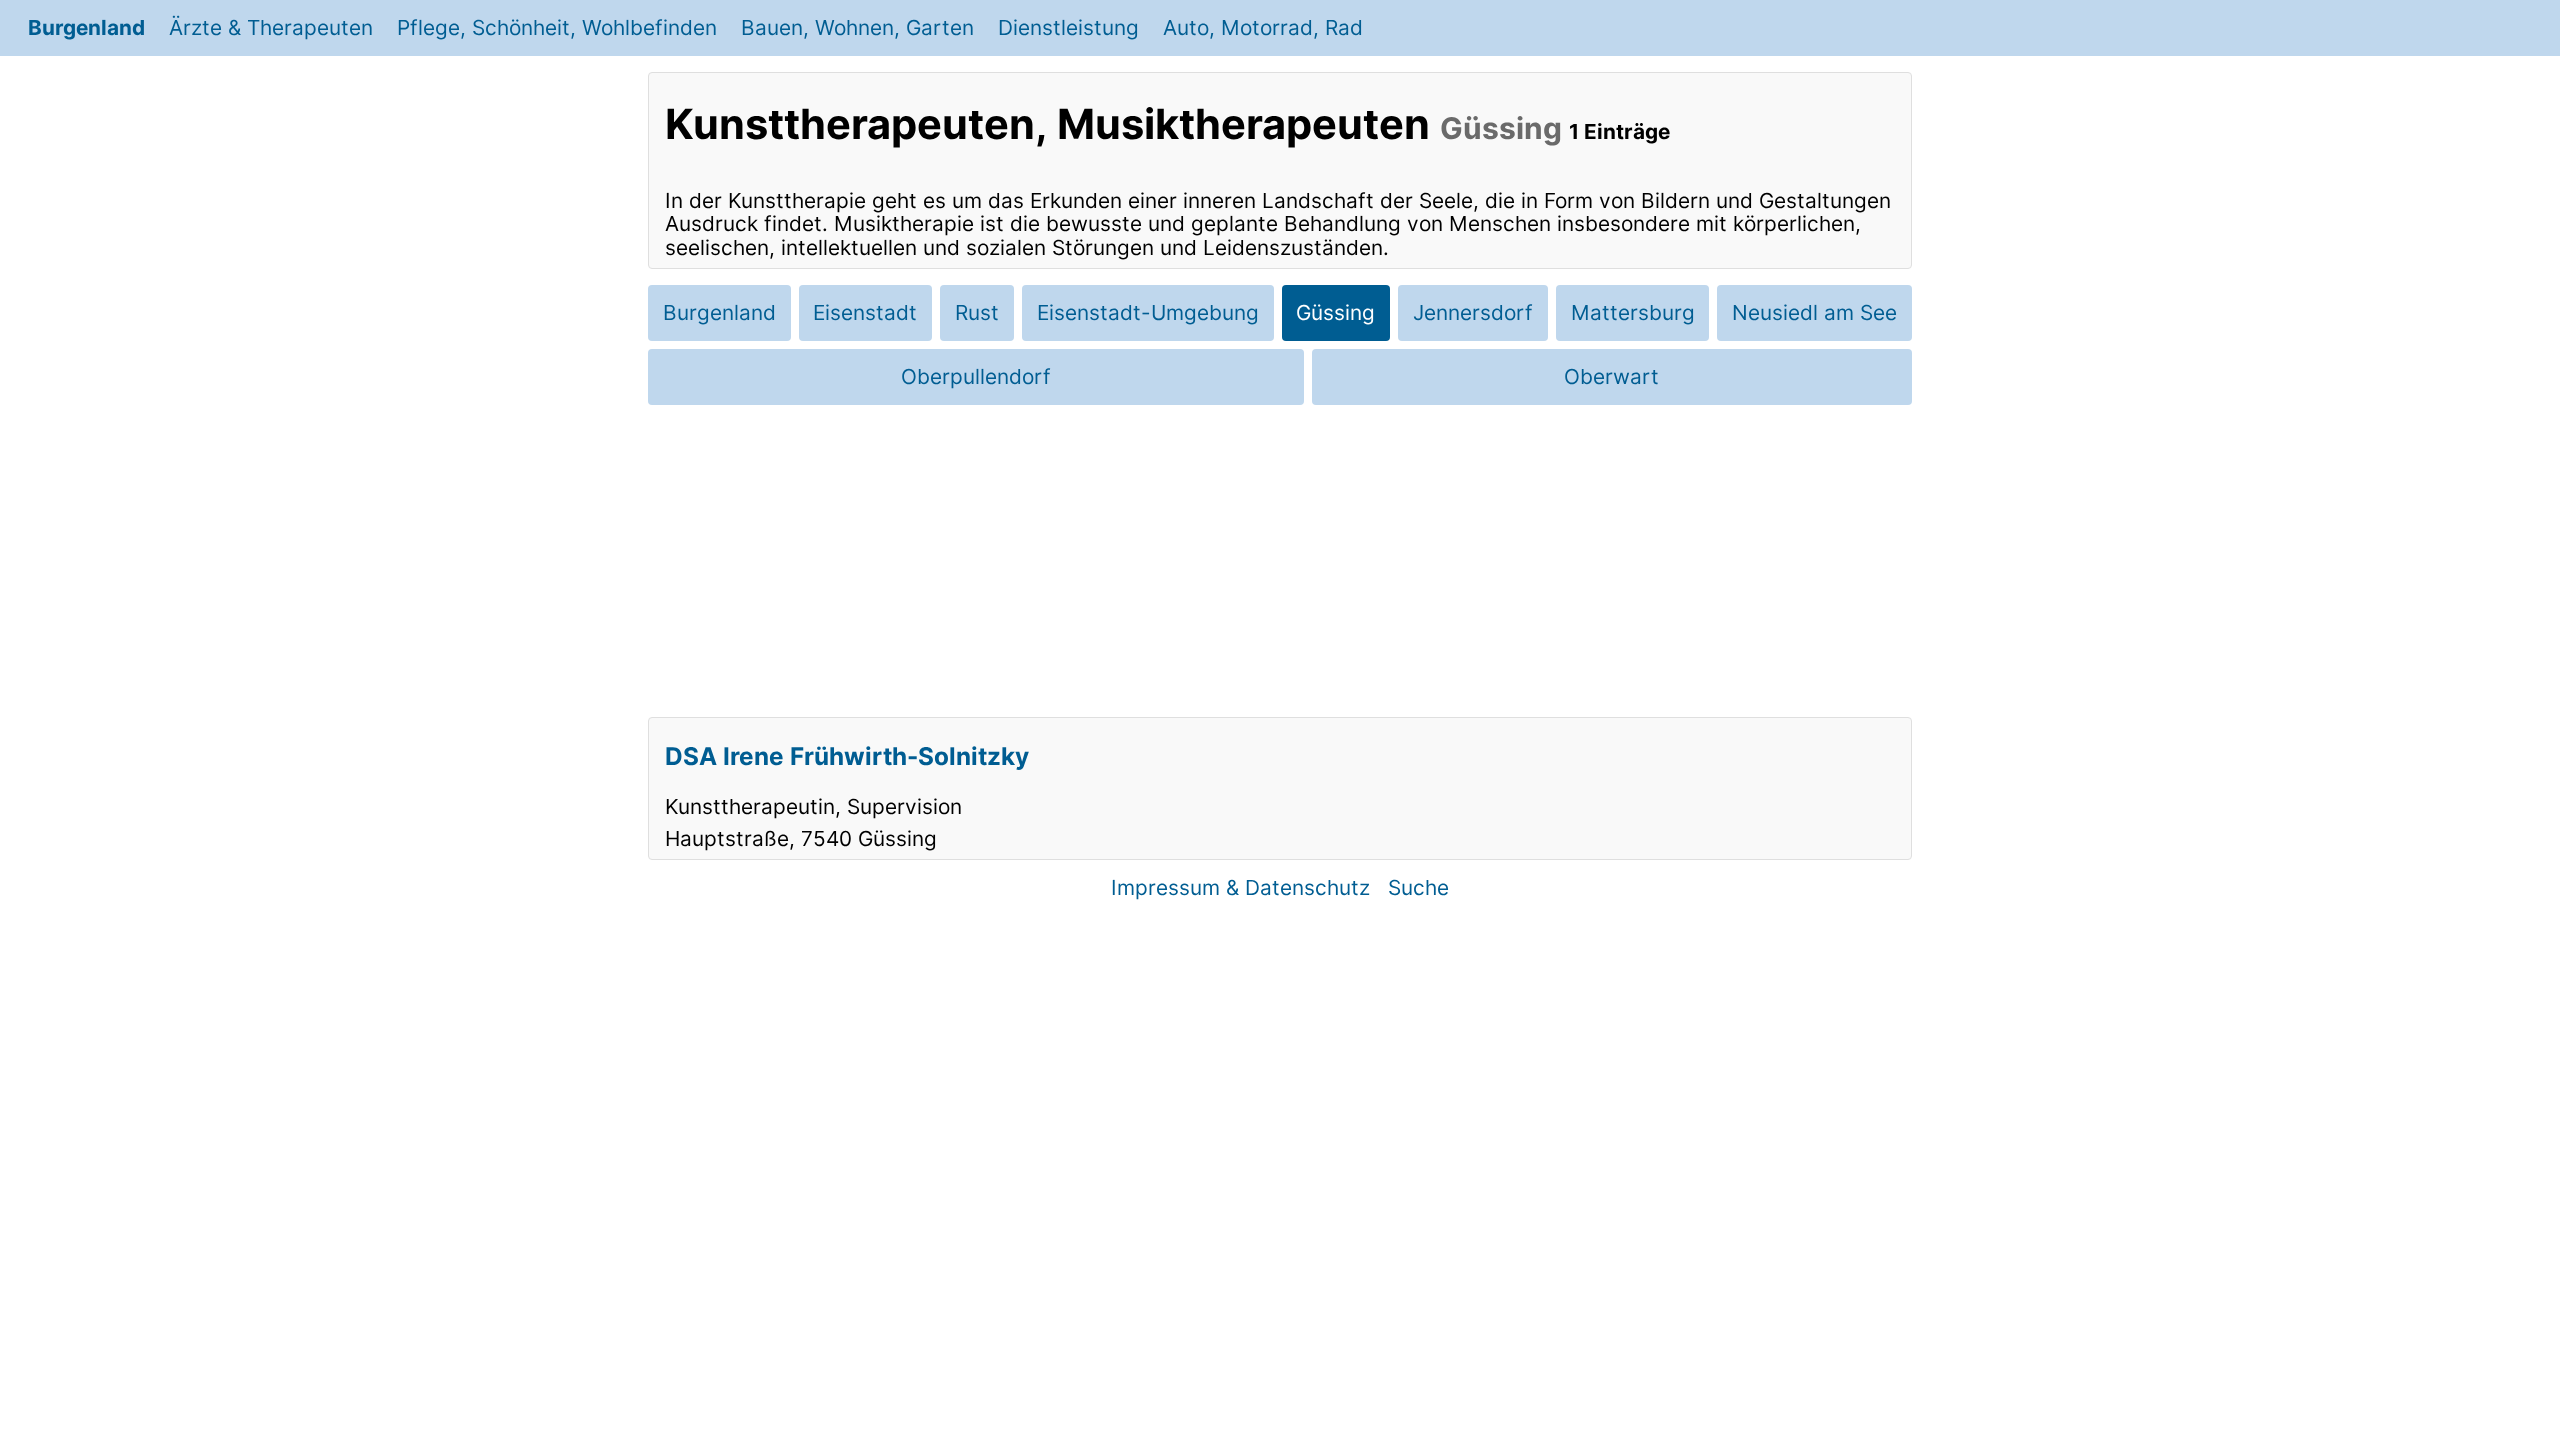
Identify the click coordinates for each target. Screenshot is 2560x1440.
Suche (1418, 887)
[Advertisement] (1280, 561)
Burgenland (86, 27)
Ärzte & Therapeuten (271, 27)
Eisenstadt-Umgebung (1148, 312)
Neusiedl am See (1814, 312)
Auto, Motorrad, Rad (1263, 27)
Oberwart (1611, 376)
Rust (977, 312)
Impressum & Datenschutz (1240, 887)
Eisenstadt (865, 312)
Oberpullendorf (976, 376)
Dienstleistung (1068, 27)
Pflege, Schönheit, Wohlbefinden (557, 27)
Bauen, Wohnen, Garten (857, 27)
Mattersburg (1633, 312)
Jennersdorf (1473, 312)
